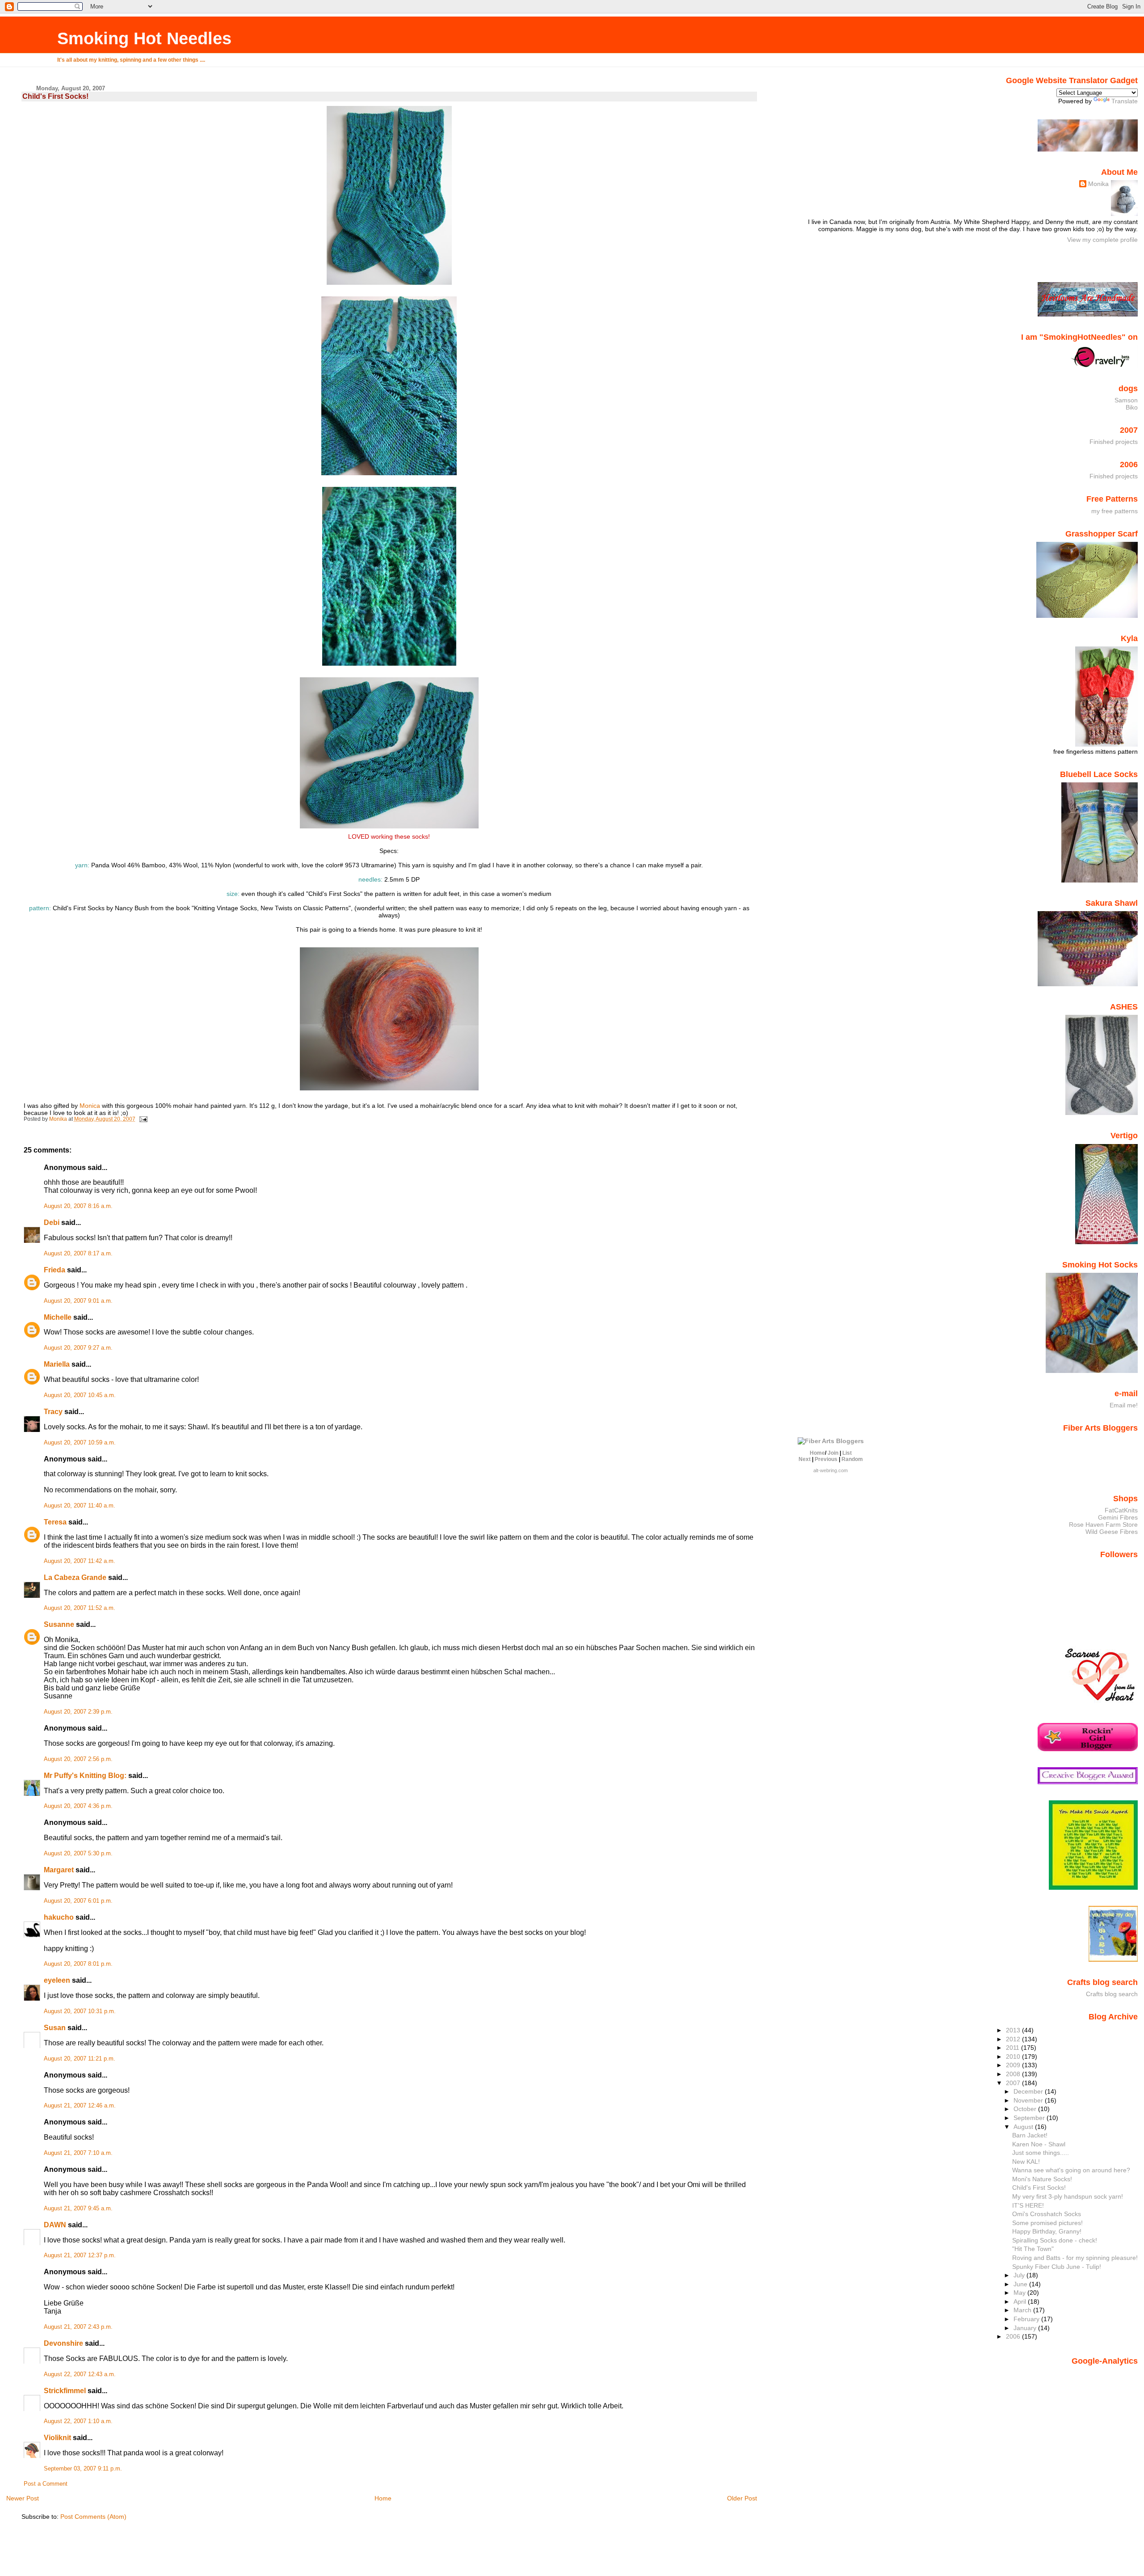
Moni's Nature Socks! (1042, 2179)
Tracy (53, 1412)
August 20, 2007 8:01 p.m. (78, 1964)
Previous (826, 1459)
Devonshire (63, 2343)
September (1030, 2118)
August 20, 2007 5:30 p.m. (78, 1854)
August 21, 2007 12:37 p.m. (80, 2255)
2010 (1014, 2057)
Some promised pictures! (1047, 2223)
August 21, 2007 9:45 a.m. (78, 2209)
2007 (1014, 2083)
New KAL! (1026, 2162)
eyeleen (57, 1980)
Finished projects (1114, 442)
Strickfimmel (65, 2391)
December (1029, 2091)
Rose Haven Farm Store (1103, 1524)
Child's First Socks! (1039, 2187)
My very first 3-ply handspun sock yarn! (1068, 2196)
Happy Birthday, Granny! (1047, 2231)
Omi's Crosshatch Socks (1047, 2214)
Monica (90, 1106)
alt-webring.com (831, 1470)
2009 (1014, 2065)
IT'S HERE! (1028, 2205)
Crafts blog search (1112, 1994)
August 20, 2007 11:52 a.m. (80, 1608)
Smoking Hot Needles (144, 38)
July (1020, 2275)
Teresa (55, 1522)
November (1029, 2100)
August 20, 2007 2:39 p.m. (78, 1712)
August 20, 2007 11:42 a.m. (80, 1561)
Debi (52, 1223)
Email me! (1124, 1405)
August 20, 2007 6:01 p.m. (78, 1901)
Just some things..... (1041, 2153)
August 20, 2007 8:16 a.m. (78, 1206)
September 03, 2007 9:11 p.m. (83, 2469)
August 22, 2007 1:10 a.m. (78, 2421)
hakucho (59, 1917)
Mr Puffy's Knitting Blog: (85, 1776)
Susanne (59, 1624)
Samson (1126, 400)
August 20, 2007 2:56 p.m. (78, 1759)
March (1023, 2310)
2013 (1014, 2030)
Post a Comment (46, 2484)
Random (852, 1459)
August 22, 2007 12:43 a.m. (80, 2374)
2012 (1014, 2039)
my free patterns (1115, 511)
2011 (1014, 2048)
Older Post (742, 2498)
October (1026, 2109)
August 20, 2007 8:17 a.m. (78, 1254)
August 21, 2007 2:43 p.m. (78, 2327)
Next (805, 1459)
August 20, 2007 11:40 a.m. (80, 1506)
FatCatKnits (1121, 1510)
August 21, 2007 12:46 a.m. (80, 2106)
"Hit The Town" (1033, 2249)
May (1020, 2293)
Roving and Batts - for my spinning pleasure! (1075, 2258)
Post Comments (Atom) (93, 2517)
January (1026, 2328)
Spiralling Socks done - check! (1055, 2240)
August (1024, 2127)
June (1021, 2284)
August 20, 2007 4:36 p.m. (78, 1806)
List (847, 1453)
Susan (55, 2028)
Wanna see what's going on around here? (1071, 2170)
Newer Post (23, 2498)
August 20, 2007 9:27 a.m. (78, 1348)
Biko (1132, 407)
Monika (1098, 184)
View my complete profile (1102, 240)
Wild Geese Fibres (1112, 1532)
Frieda (55, 1270)
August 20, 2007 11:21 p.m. (80, 2059)
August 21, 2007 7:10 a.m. (78, 2153)
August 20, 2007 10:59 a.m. (80, 1443)
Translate (1125, 101)
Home (383, 2498)
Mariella (57, 1364)
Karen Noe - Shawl (1039, 2144)
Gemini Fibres (1118, 1517)
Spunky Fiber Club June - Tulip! (1057, 2267)
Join (833, 1453)
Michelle (58, 1317)
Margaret (59, 1870)
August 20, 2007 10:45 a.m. (80, 1395)
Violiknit (57, 2438)
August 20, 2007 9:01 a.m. (78, 1301)
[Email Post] (143, 1119)
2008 (1014, 2074)
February (1027, 2319)
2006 (1014, 2336)
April (1021, 2302)
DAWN (55, 2225)
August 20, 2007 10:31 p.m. (80, 2011)
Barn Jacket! (1030, 2135)
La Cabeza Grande (75, 1577)
